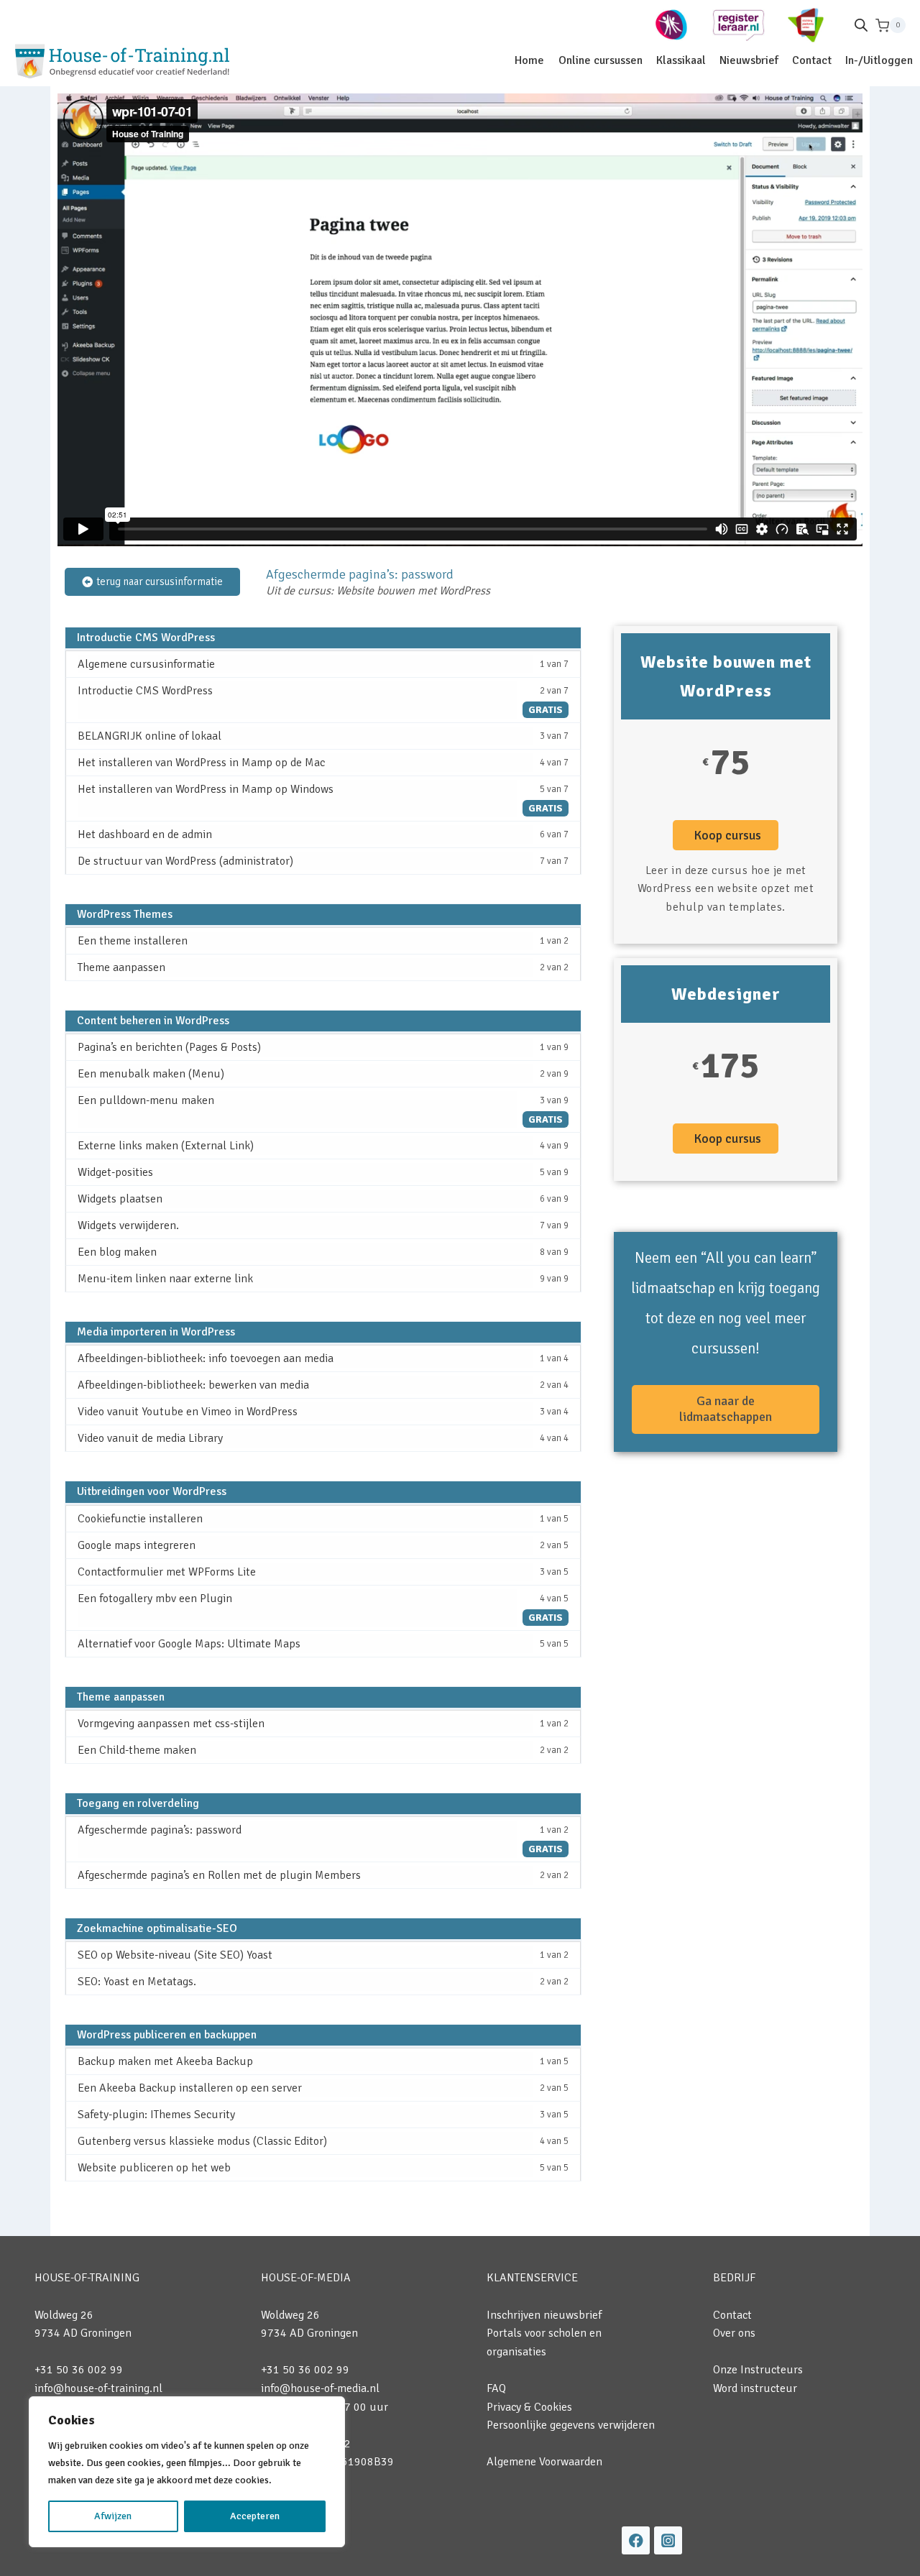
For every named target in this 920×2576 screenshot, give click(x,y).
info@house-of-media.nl (320, 2388)
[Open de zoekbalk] (861, 25)
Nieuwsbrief (749, 60)
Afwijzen (113, 2516)
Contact (812, 60)
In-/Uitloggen (879, 60)
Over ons (734, 2333)
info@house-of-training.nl (98, 2388)
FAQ (496, 2388)
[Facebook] (636, 2540)
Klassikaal (681, 60)
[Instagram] (668, 2540)
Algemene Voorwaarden (544, 2462)
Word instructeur (755, 2388)
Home (529, 60)
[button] (726, 835)
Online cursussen (601, 60)
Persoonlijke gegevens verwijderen (571, 2425)
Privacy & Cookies (529, 2407)
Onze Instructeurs (758, 2370)
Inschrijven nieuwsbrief (544, 2315)
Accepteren (255, 2516)
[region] (187, 2472)
